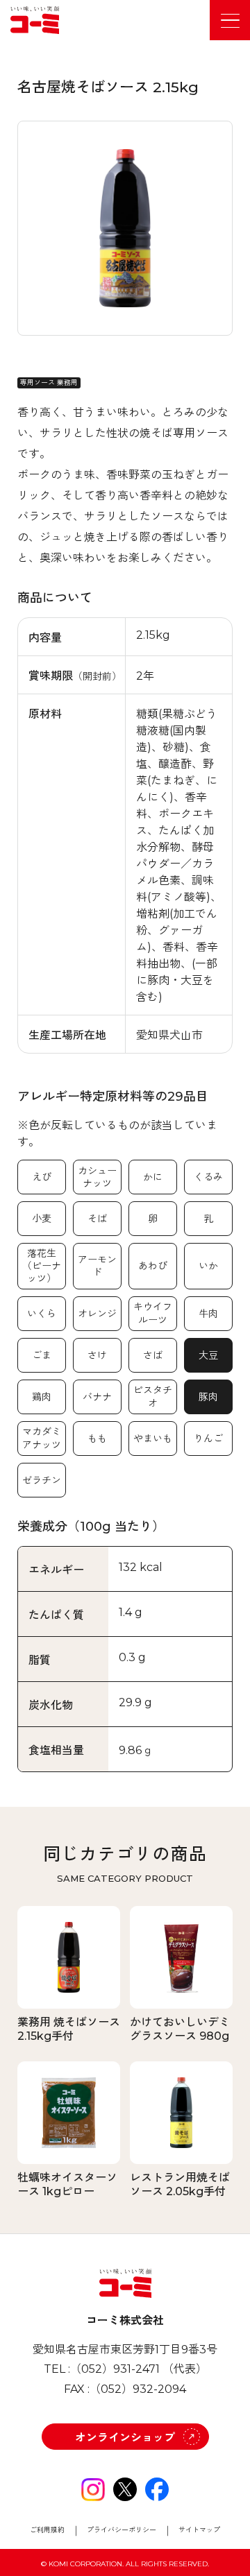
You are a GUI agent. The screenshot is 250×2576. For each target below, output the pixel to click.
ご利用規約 (47, 2530)
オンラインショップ (125, 2438)
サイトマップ (199, 2530)
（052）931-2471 (115, 2369)
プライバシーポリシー (122, 2530)
